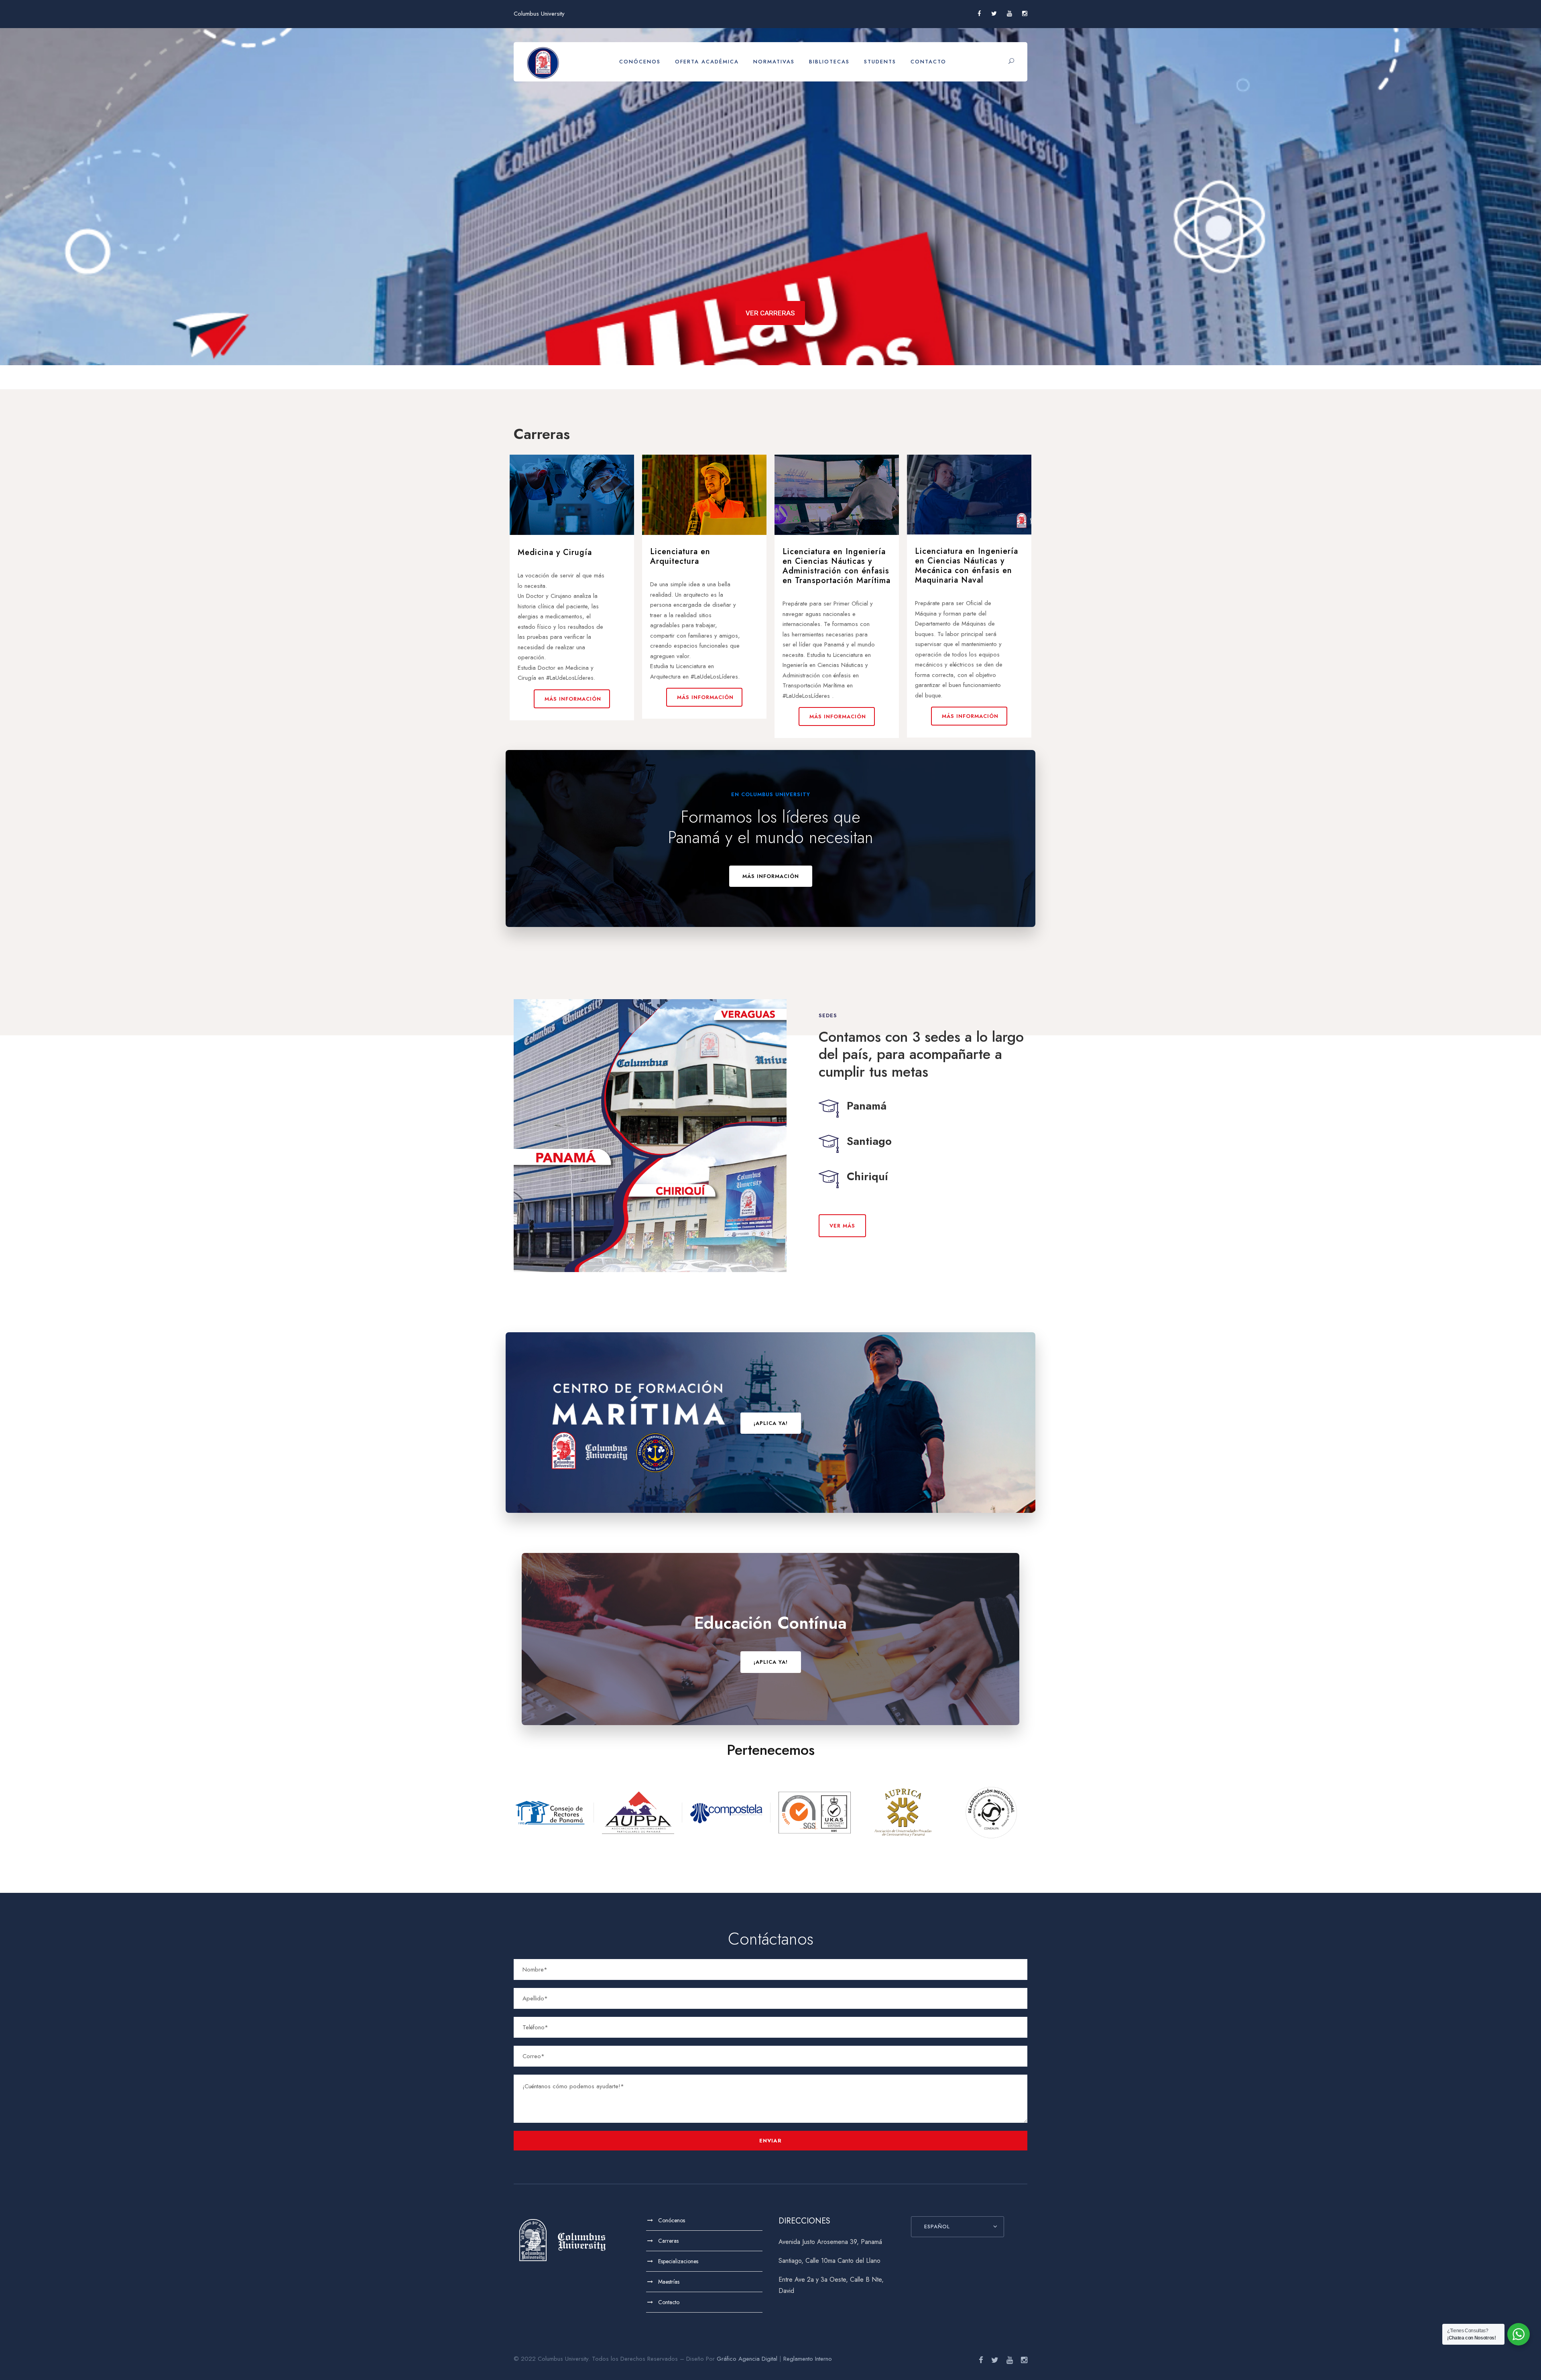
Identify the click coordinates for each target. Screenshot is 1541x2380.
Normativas (774, 62)
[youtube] (1009, 14)
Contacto (928, 62)
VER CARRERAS (770, 313)
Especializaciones (678, 2261)
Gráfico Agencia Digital (747, 2359)
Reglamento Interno (808, 2359)
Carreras (668, 2241)
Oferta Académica (707, 62)
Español (937, 2227)
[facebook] (979, 14)
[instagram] (1025, 14)
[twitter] (994, 14)
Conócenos (640, 62)
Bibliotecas (829, 62)
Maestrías (669, 2282)
